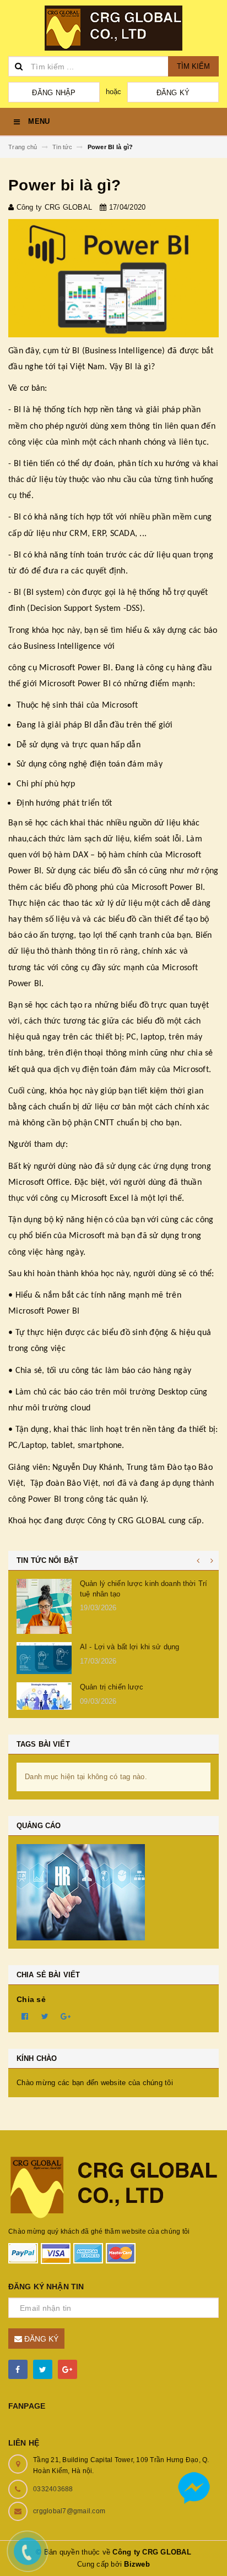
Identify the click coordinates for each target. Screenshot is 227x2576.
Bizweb (137, 2564)
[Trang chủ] (113, 28)
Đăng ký (173, 93)
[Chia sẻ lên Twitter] (45, 2016)
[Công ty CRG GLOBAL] (113, 2186)
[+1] (66, 2016)
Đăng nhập (54, 93)
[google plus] (67, 2369)
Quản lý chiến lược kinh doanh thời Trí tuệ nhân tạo (144, 1588)
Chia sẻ (31, 1999)
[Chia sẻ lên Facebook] (25, 2016)
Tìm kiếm (193, 66)
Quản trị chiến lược (112, 1687)
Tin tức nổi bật (47, 1560)
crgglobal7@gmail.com (69, 2511)
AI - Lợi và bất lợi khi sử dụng (129, 1647)
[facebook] (18, 2369)
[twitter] (43, 2369)
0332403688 (53, 2489)
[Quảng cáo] (113, 1892)
